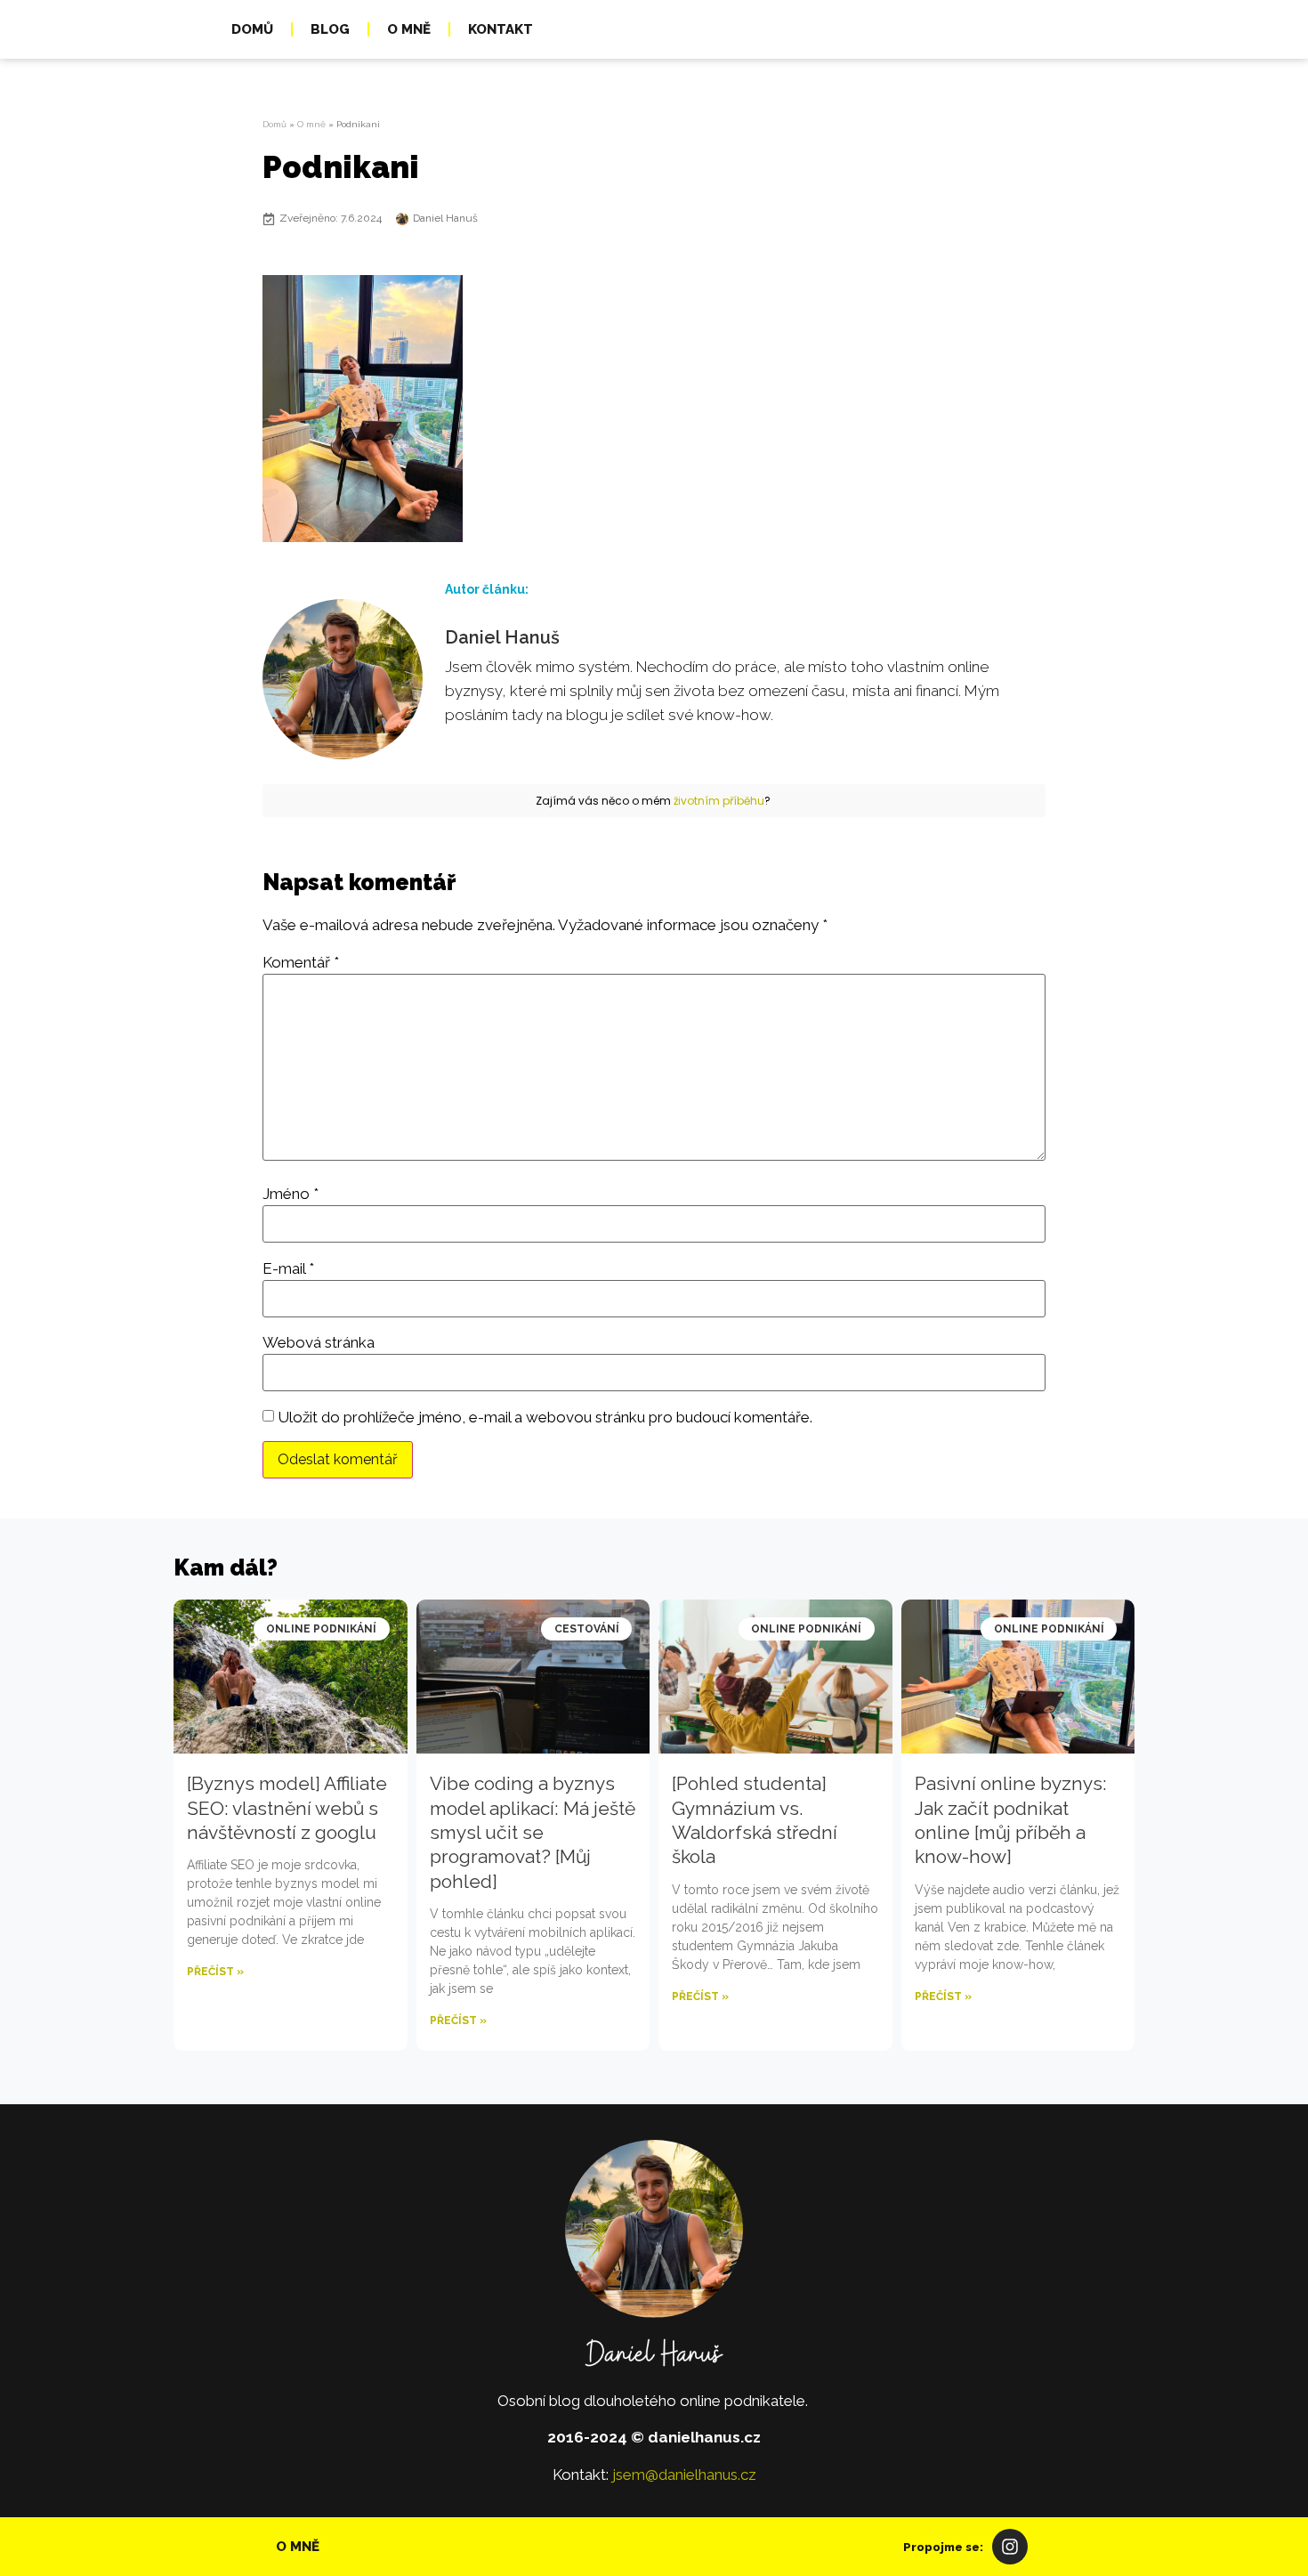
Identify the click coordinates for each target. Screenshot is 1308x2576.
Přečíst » (215, 1972)
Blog (330, 29)
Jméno (291, 1194)
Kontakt (501, 29)
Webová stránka (319, 1343)
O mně (409, 29)
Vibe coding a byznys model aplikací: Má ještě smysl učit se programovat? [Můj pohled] (533, 1832)
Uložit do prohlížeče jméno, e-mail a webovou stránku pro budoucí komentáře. (545, 1418)
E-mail (288, 1269)
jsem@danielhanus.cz (684, 2475)
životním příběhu (719, 801)
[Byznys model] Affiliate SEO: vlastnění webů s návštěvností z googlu (287, 1808)
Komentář (301, 963)
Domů (252, 29)
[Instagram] (1010, 2547)
